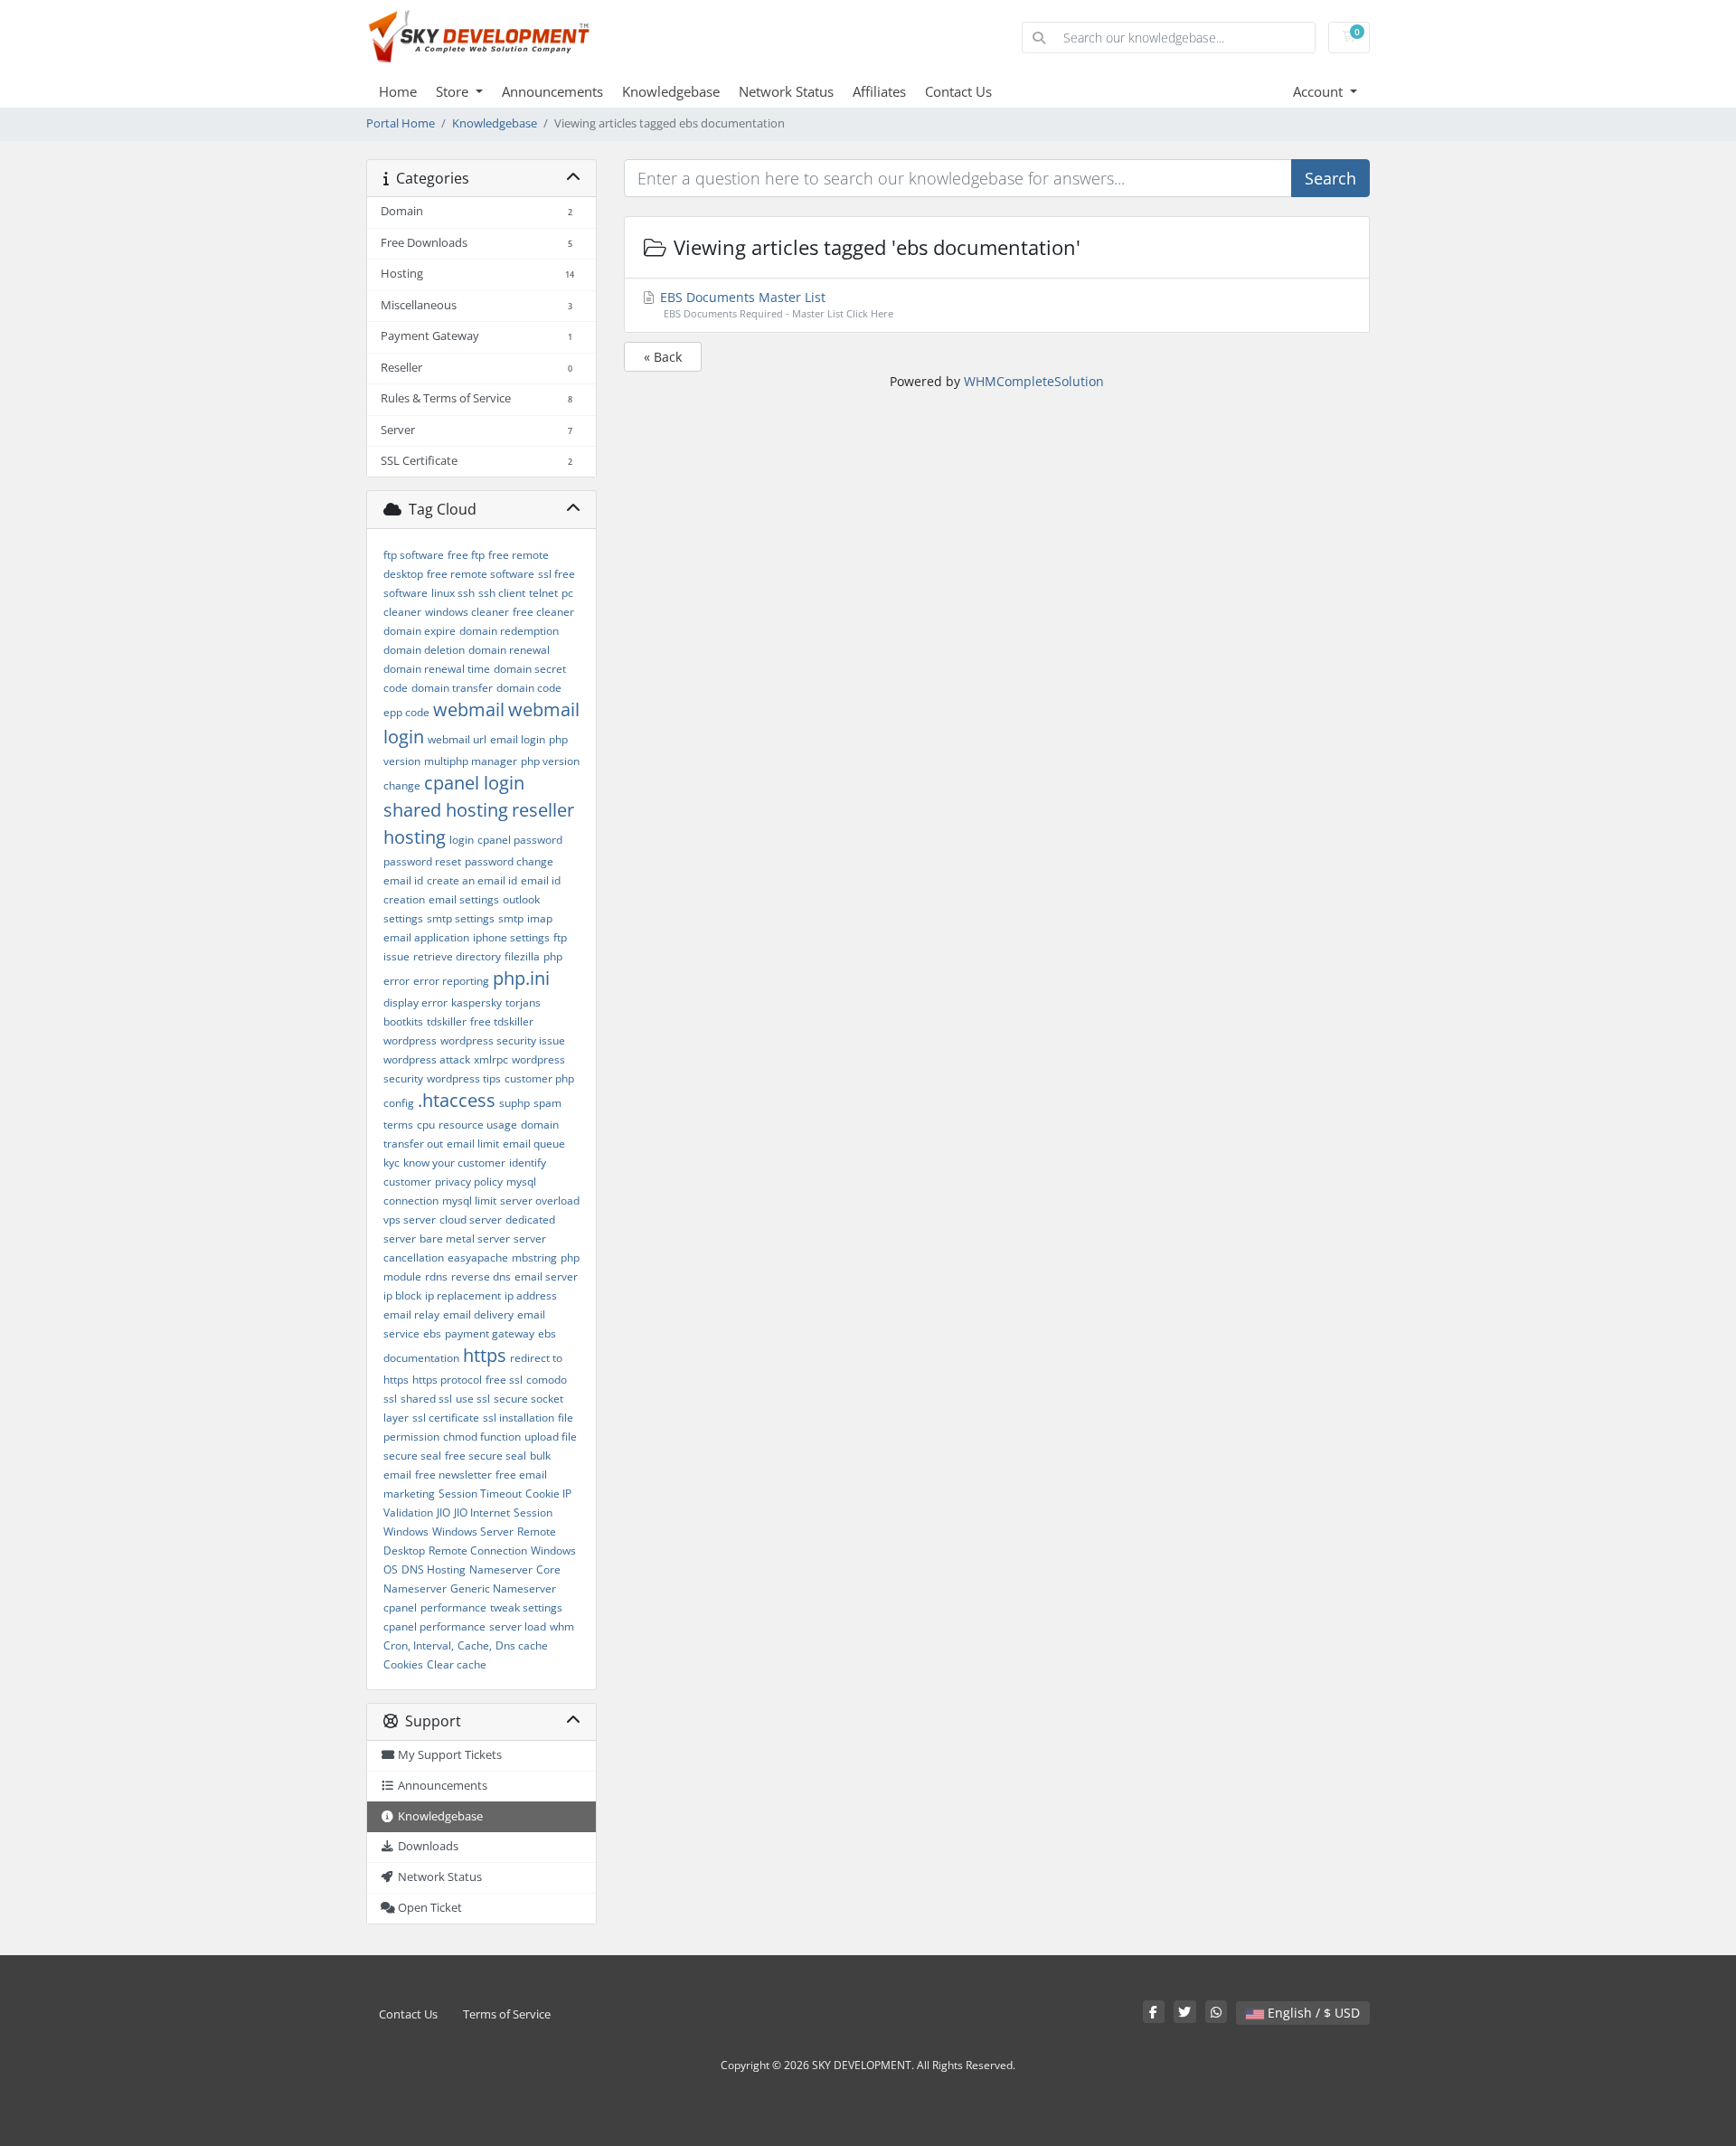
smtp (511, 918)
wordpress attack (427, 1059)
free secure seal (486, 1456)
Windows (406, 1532)
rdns (436, 1276)
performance (453, 1607)
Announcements (552, 91)
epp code (406, 712)
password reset (422, 861)
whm (562, 1626)
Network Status (786, 91)
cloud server (471, 1220)
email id (403, 880)
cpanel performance (434, 1626)
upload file (551, 1437)
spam (547, 1103)
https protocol (447, 1380)
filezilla (522, 956)
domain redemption (509, 631)
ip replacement (463, 1295)
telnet (543, 593)
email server (546, 1276)
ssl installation (519, 1418)
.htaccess (457, 1100)
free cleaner (543, 612)
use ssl (473, 1399)
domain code (529, 688)
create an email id (472, 880)
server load (518, 1626)
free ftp (466, 555)
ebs (432, 1333)
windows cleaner (467, 612)
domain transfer (452, 688)
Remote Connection (478, 1550)
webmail (469, 709)
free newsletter (453, 1475)
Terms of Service (507, 2014)
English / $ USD (1312, 2013)
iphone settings (511, 937)
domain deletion (424, 650)
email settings (464, 899)
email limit (473, 1144)
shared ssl (426, 1399)
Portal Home (401, 123)
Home (398, 91)
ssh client (502, 593)
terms (398, 1125)
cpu (426, 1125)
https (485, 1355)
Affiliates (879, 91)
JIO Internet (482, 1513)
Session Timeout (480, 1494)
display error (415, 1002)
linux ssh (453, 593)
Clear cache (457, 1664)
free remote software (481, 574)
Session (533, 1513)
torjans (523, 1002)
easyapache (478, 1257)
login (462, 840)
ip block (402, 1295)
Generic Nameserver (503, 1588)
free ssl (504, 1380)
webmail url (457, 739)
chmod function (482, 1437)
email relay (411, 1314)
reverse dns (481, 1276)
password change (509, 861)
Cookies (403, 1664)
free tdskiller (502, 1021)
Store (454, 91)
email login (518, 739)
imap (540, 918)
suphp (514, 1103)
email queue (534, 1144)
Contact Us (958, 91)
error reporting (451, 981)
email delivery (478, 1314)
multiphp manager (471, 761)
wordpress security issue (503, 1040)
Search (1330, 178)
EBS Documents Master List (775, 304)
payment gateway (490, 1333)
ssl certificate (446, 1418)
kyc (392, 1163)
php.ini (521, 978)
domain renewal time (437, 669)
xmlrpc (491, 1059)
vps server (410, 1220)
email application (426, 937)
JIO (443, 1513)
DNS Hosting (434, 1569)
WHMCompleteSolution (1034, 381)
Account (1320, 91)
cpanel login (474, 783)
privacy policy (469, 1182)
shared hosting (446, 810)
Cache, (475, 1645)
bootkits (403, 1021)
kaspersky (476, 1002)
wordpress (410, 1040)
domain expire (420, 631)
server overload (540, 1201)
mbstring (534, 1257)
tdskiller (447, 1021)
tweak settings (526, 1607)
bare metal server (465, 1238)
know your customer (454, 1163)
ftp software (414, 555)
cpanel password (520, 840)
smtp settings (461, 918)
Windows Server (473, 1532)
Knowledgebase (671, 91)
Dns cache (522, 1645)
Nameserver (501, 1569)
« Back (663, 357)
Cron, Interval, (419, 1645)
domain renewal (509, 650)
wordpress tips (464, 1078)
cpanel (400, 1607)
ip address (531, 1295)
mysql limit (469, 1201)
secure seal (412, 1456)
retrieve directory (457, 956)
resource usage (478, 1125)
